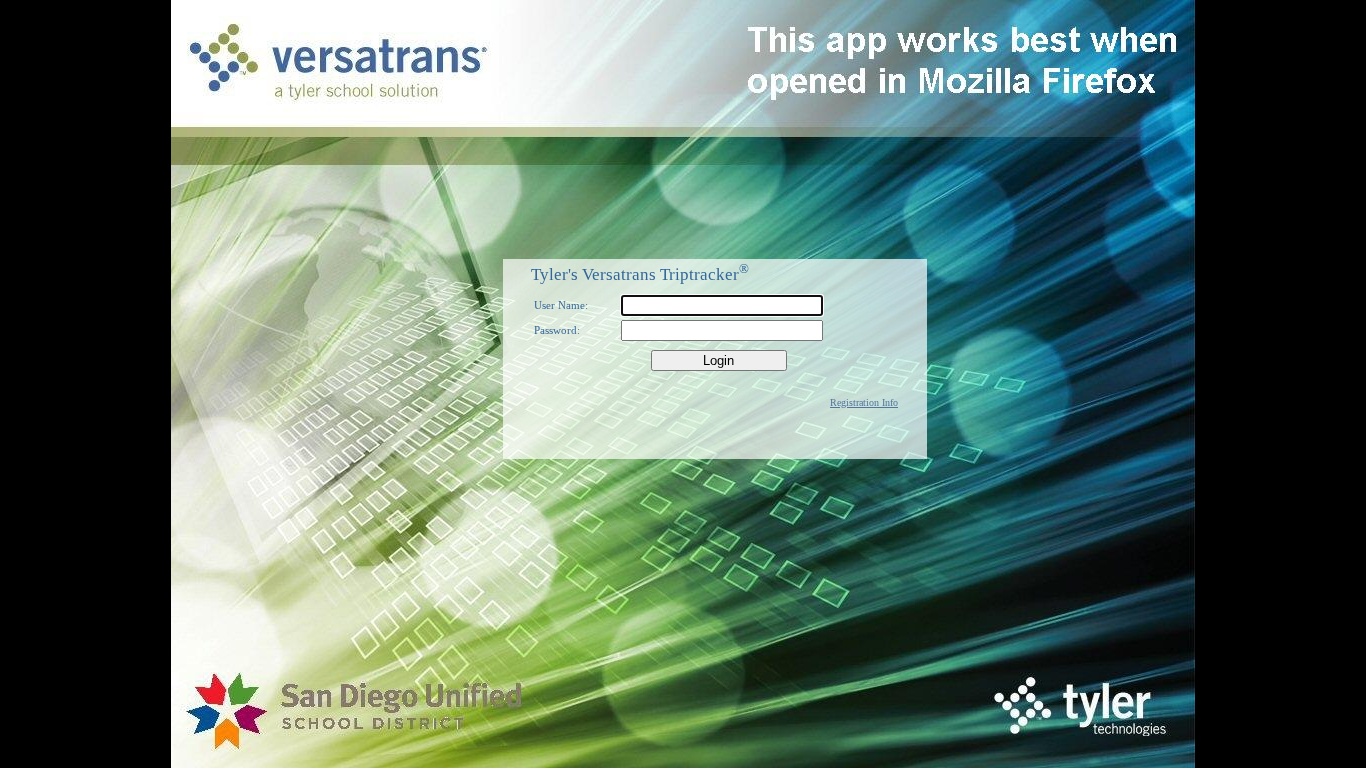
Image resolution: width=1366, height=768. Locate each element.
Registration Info (864, 402)
